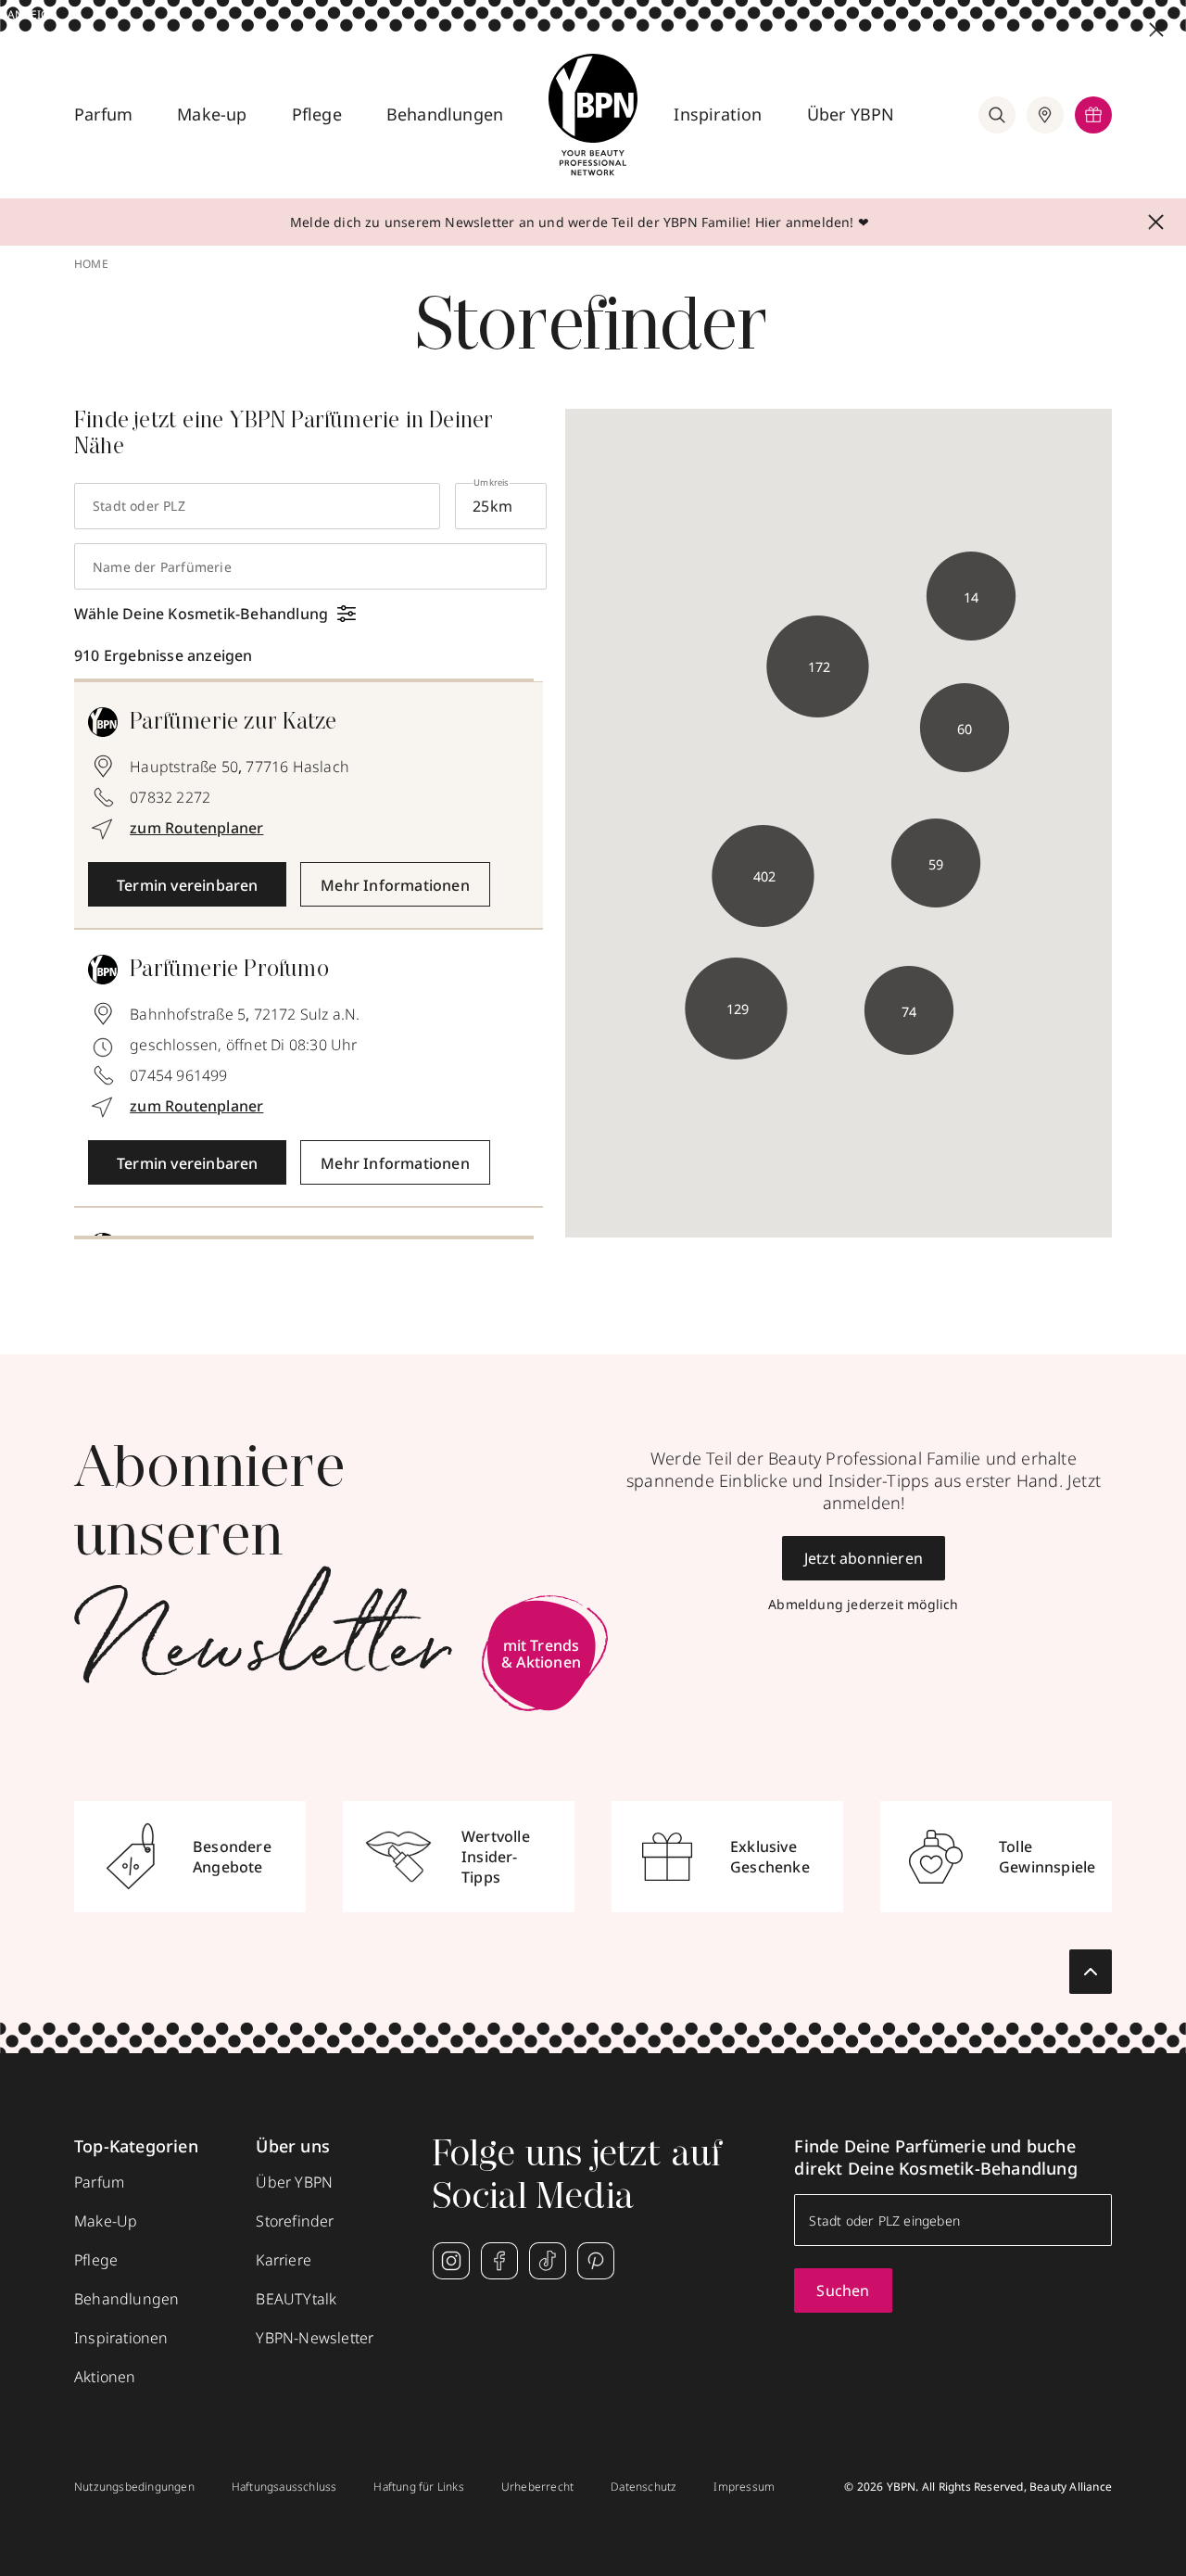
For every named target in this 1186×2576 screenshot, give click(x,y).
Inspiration (718, 114)
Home (91, 264)
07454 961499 (178, 1075)
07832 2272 (170, 797)
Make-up (212, 114)
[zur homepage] (593, 115)
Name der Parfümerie (162, 567)
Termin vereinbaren (188, 885)
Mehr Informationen (395, 885)
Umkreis (491, 482)
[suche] (997, 115)
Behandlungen (445, 114)
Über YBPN (851, 114)
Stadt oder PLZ (139, 506)
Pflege (317, 114)
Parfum (103, 114)
